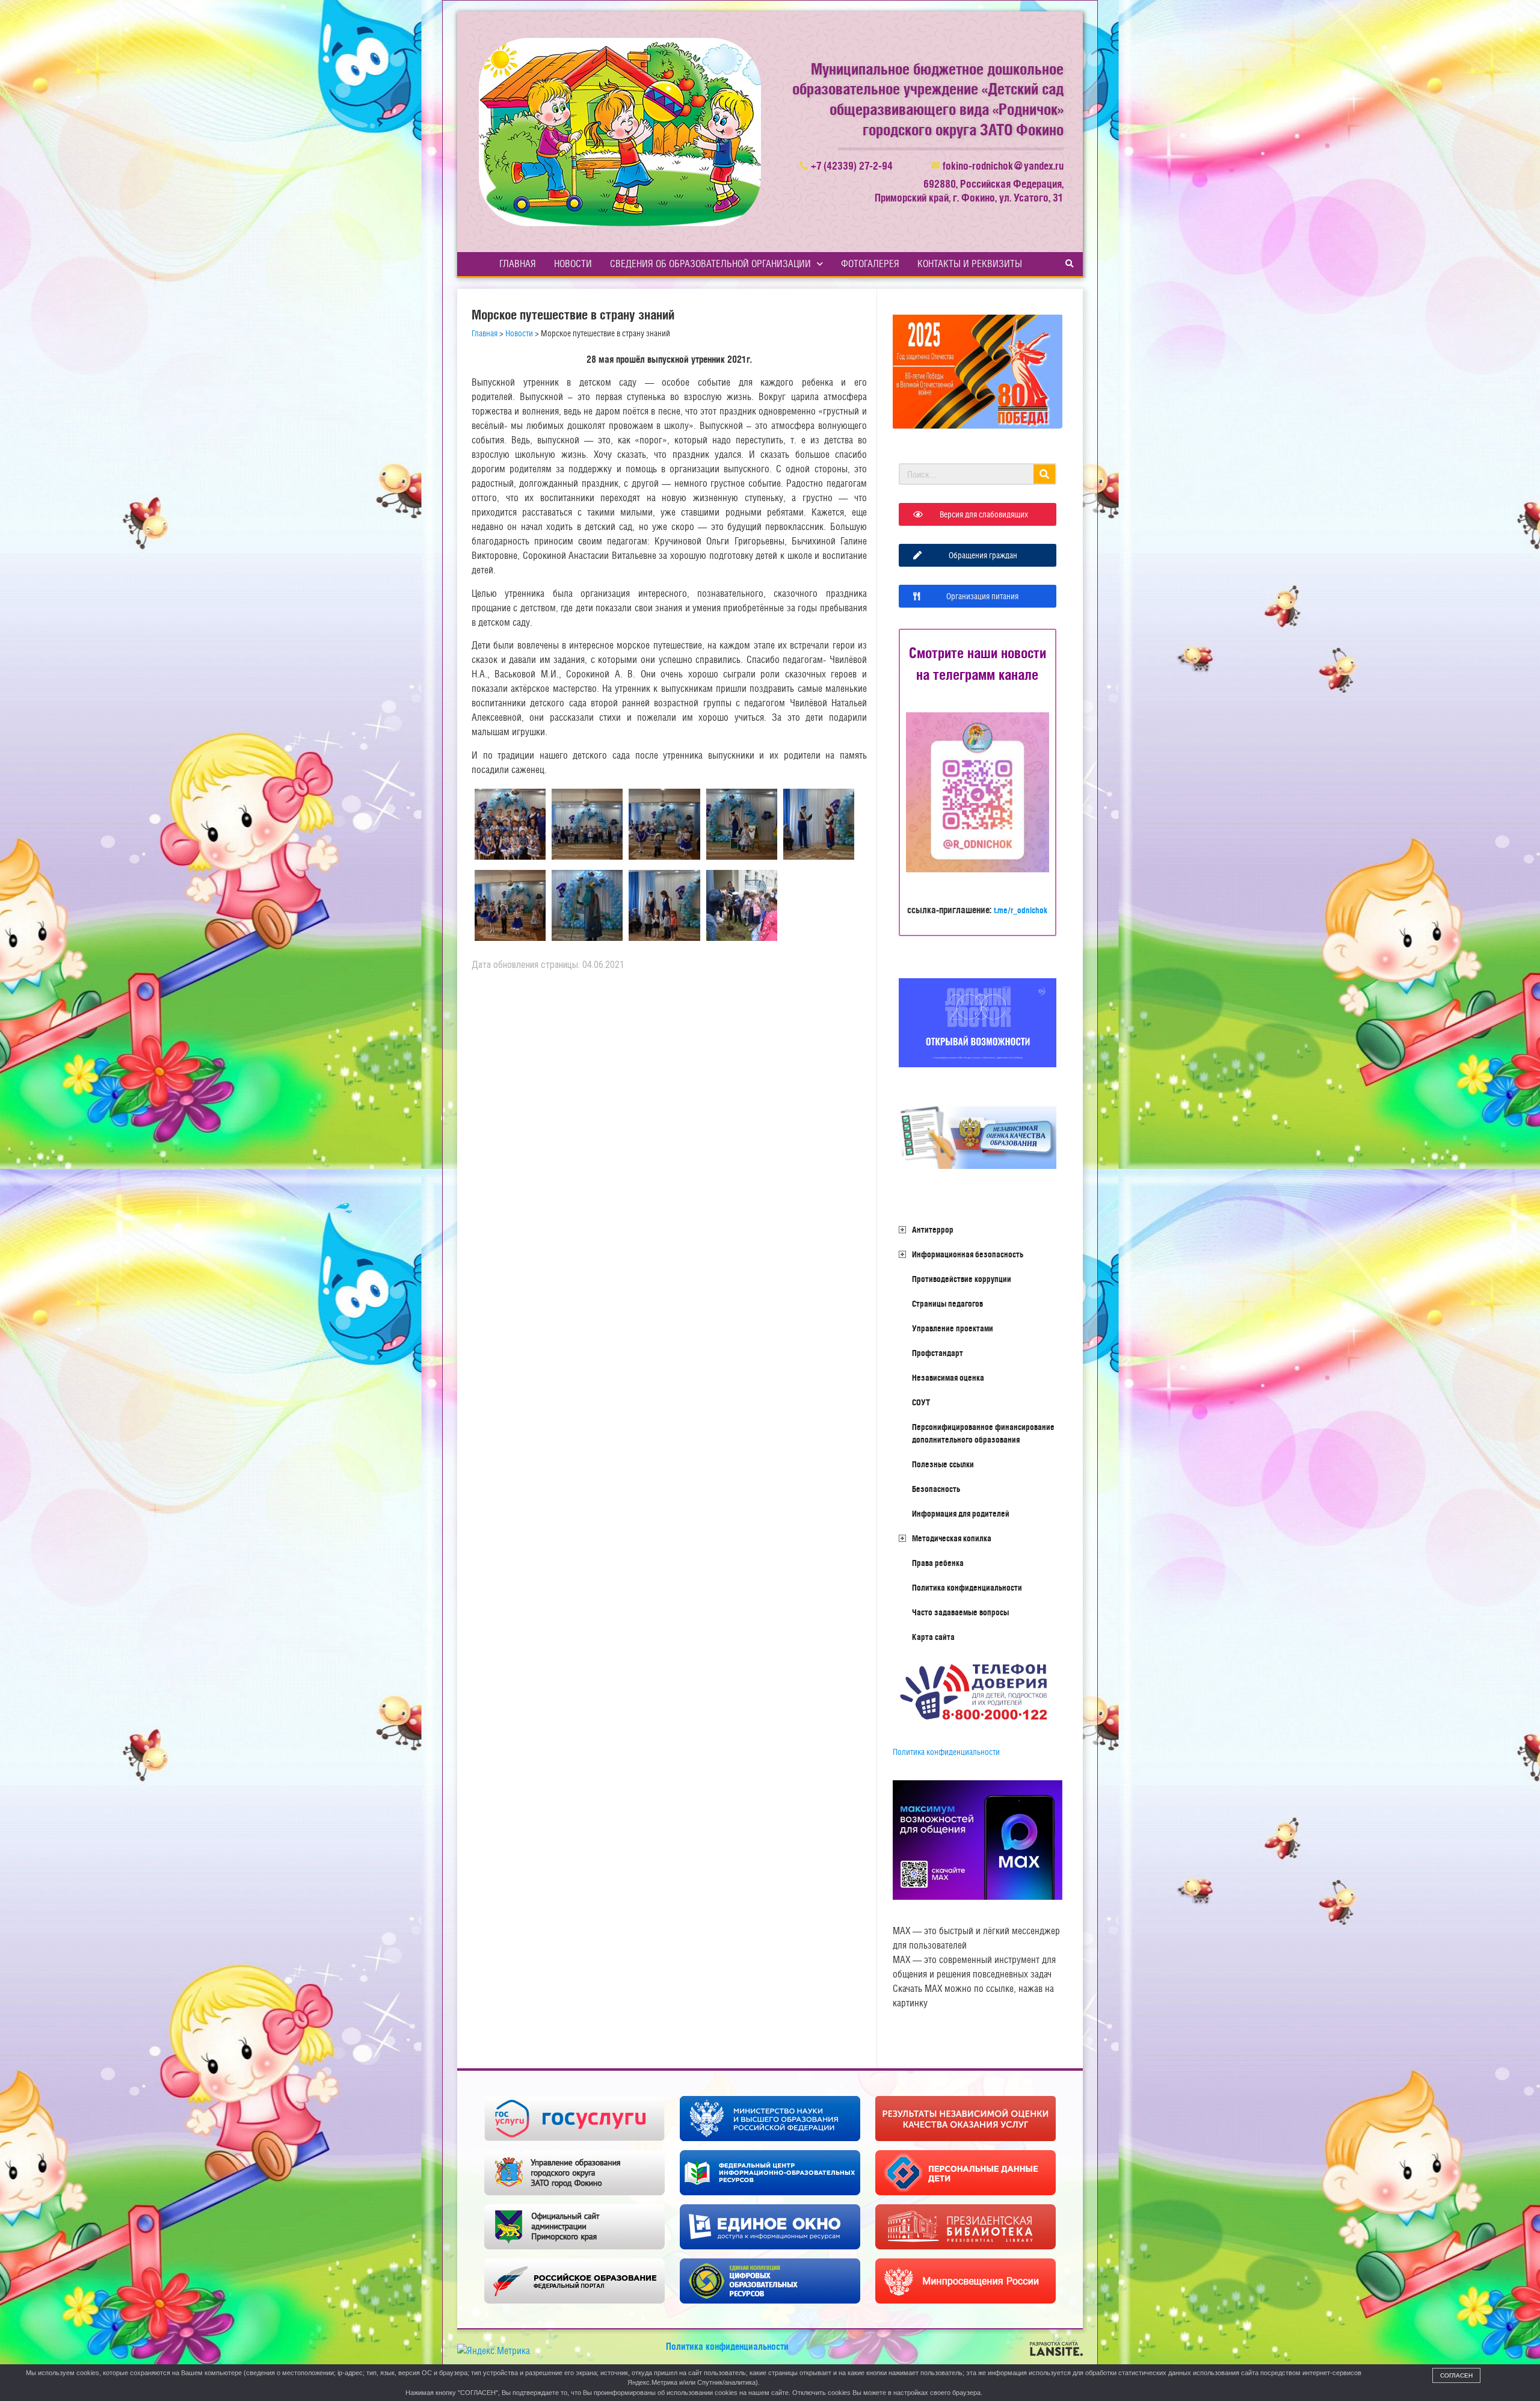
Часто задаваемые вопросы (960, 1612)
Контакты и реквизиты (970, 264)
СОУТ (921, 1402)
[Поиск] (1044, 474)
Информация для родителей (961, 1514)
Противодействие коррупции (962, 1279)
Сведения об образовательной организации (710, 264)
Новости (573, 264)
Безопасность (936, 1489)
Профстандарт (938, 1353)
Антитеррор (933, 1230)
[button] (1070, 264)
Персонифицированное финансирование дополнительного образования (983, 1433)
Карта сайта (933, 1637)
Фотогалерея (870, 264)
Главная (518, 264)
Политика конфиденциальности (967, 1588)
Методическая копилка (952, 1538)
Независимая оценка (948, 1378)
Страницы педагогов (947, 1304)
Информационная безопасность (968, 1254)
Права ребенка (938, 1563)
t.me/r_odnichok (1021, 910)
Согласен (1456, 2375)
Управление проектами (953, 1328)
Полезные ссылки (943, 1464)
